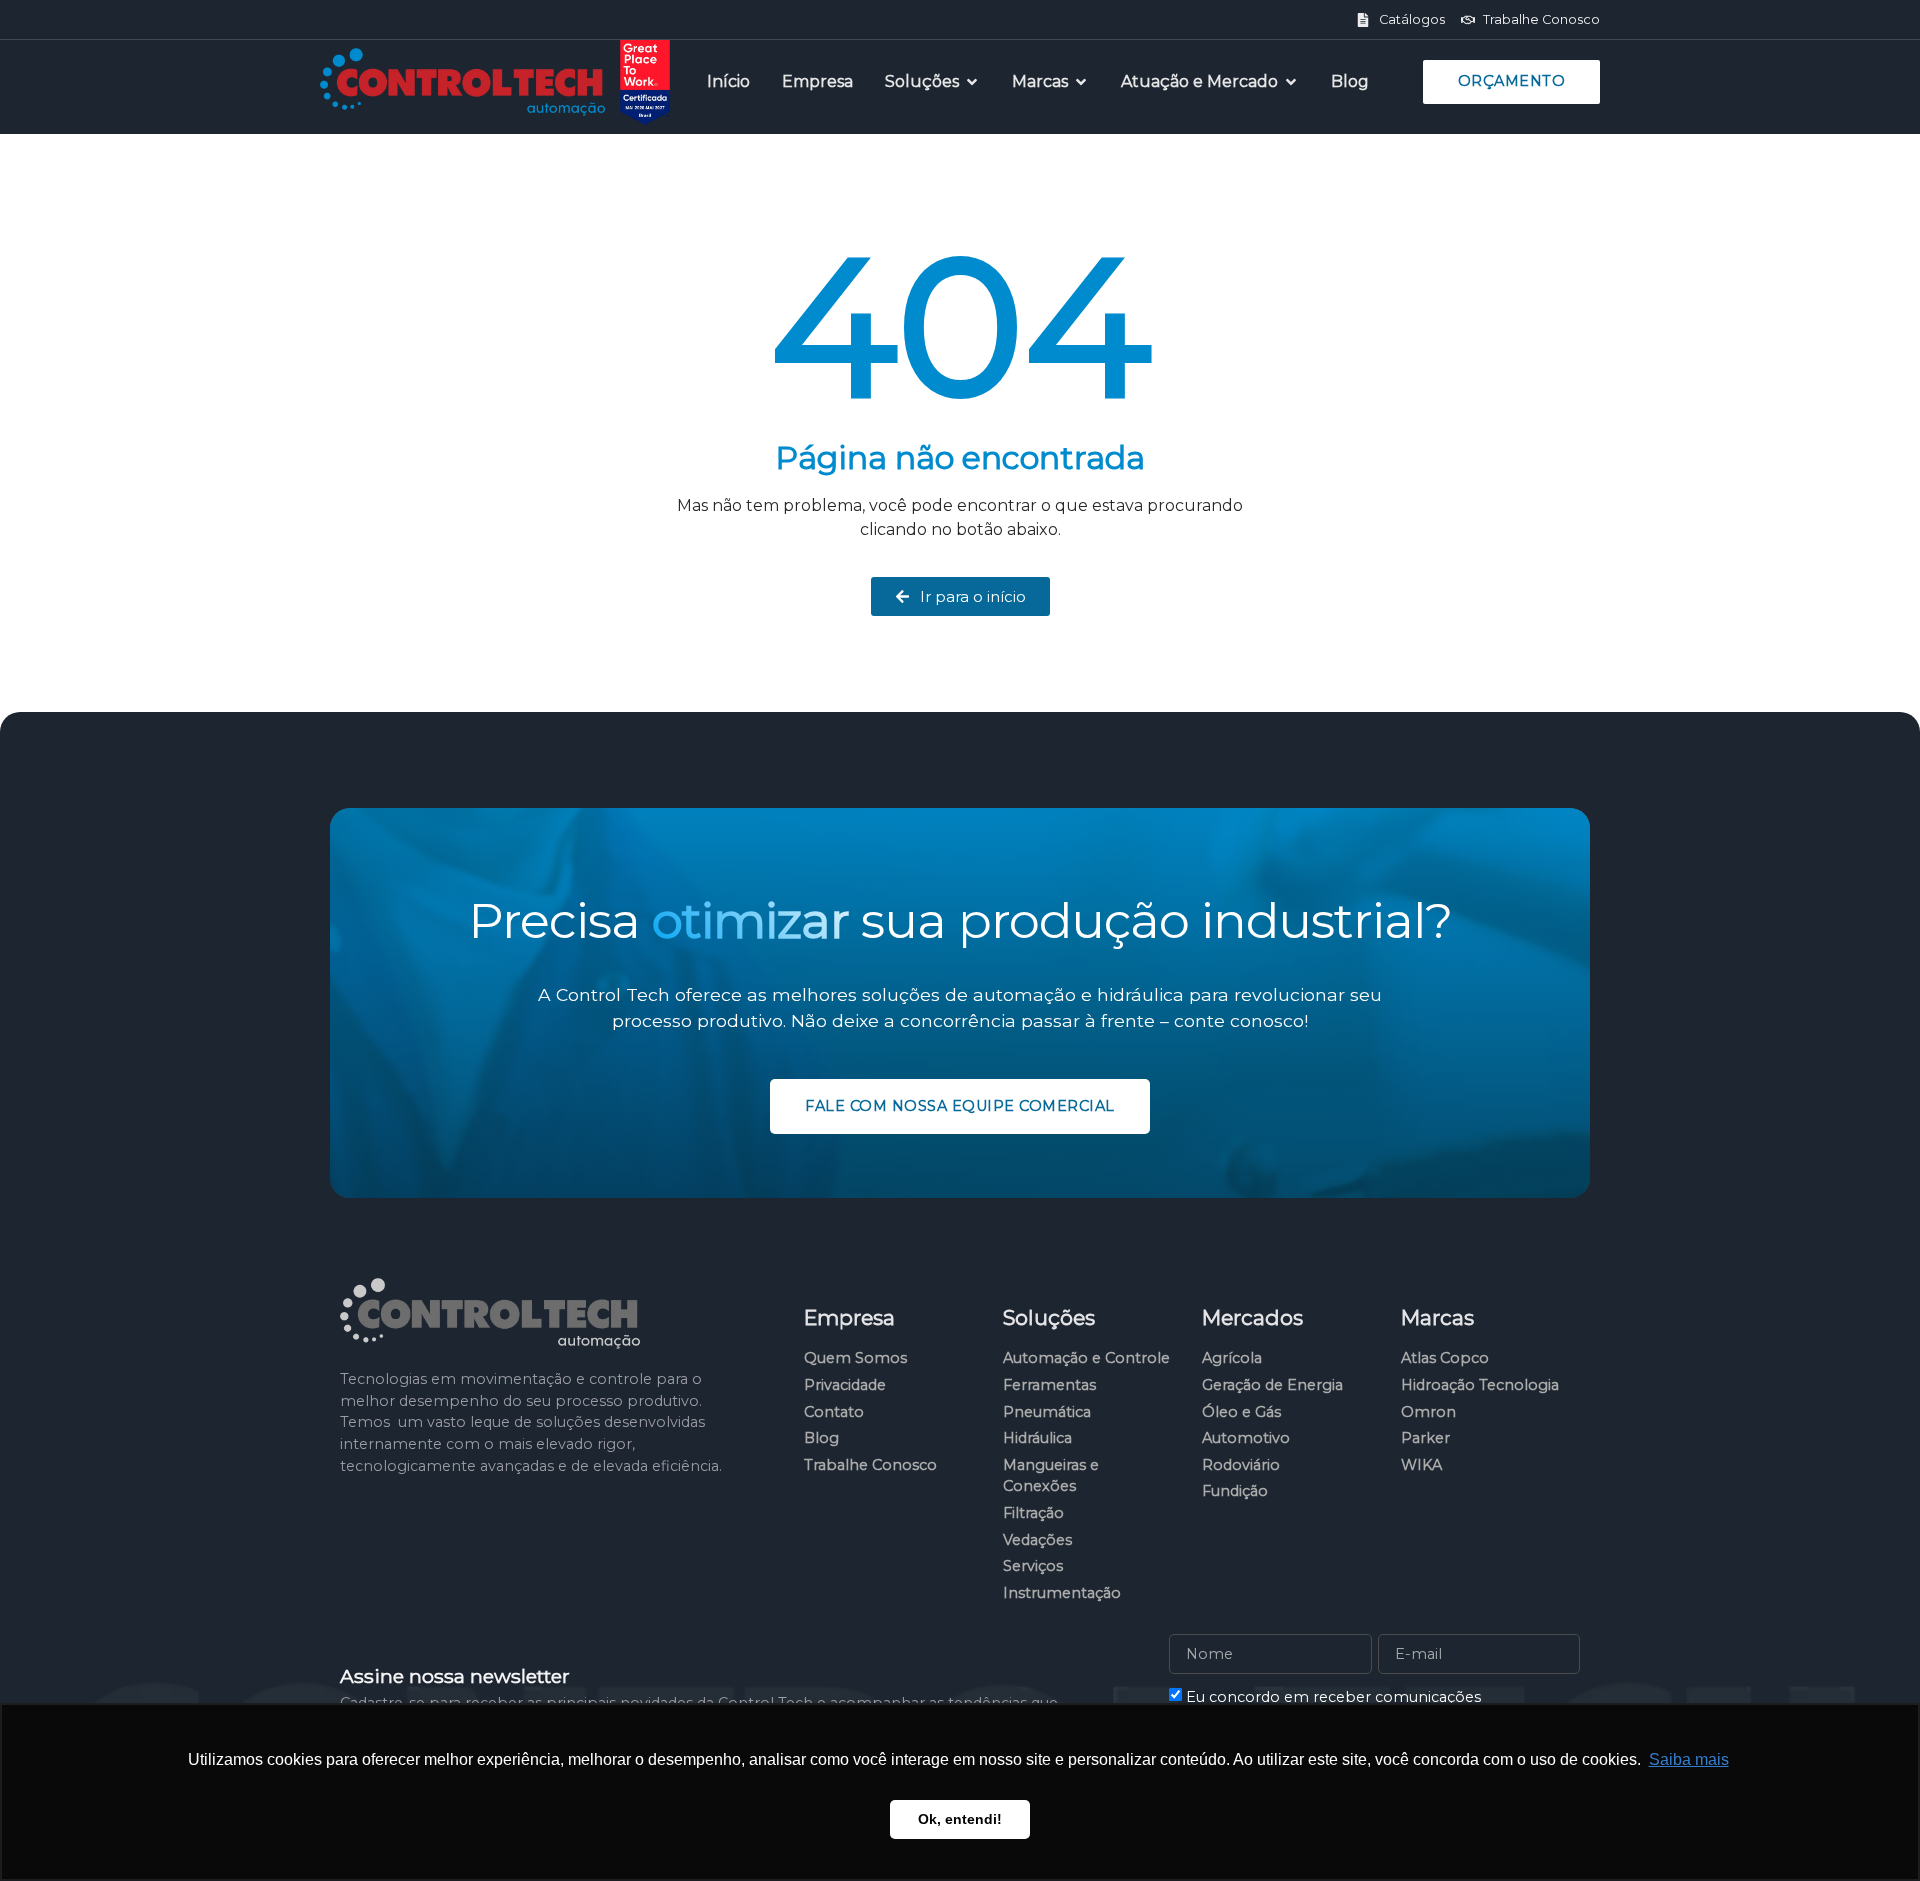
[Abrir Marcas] (1081, 82)
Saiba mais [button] (1689, 1759)
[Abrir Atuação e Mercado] (1291, 82)
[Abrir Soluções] (972, 82)
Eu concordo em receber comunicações (1333, 1697)
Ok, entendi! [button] (960, 1819)
